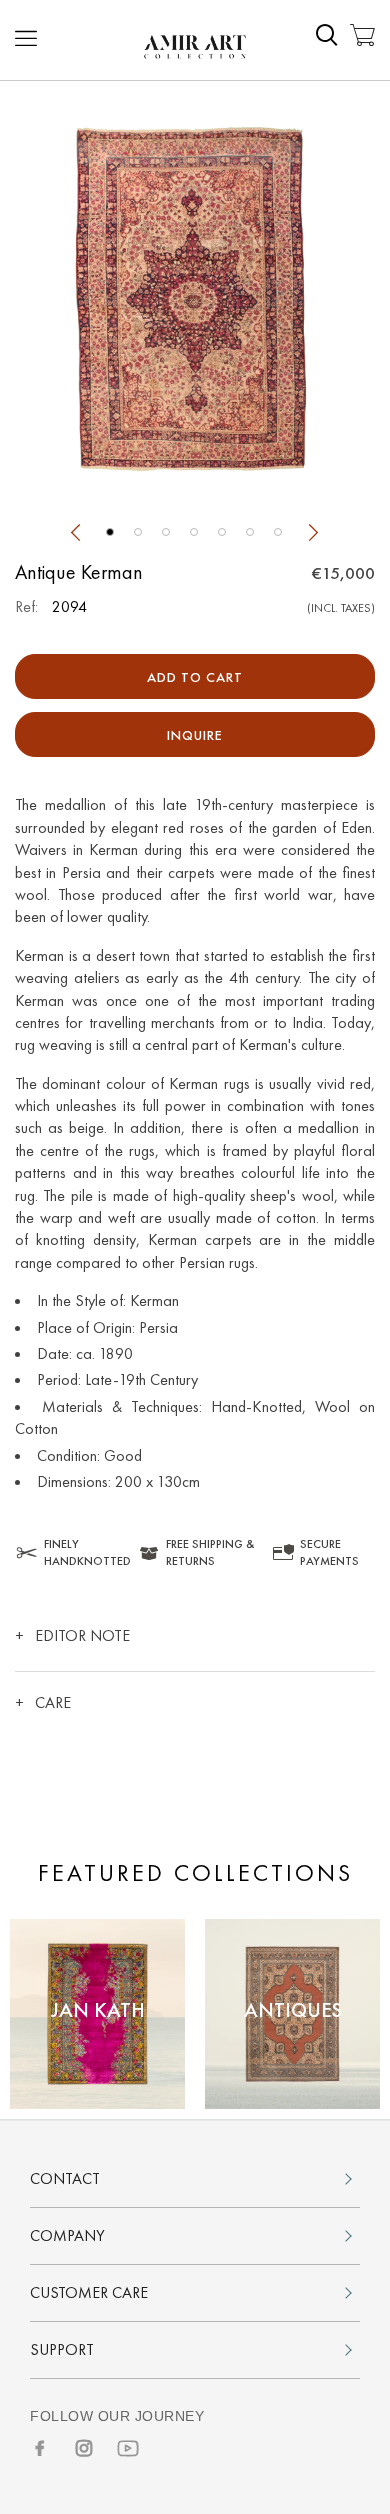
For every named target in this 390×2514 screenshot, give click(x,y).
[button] (110, 532)
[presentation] (75, 535)
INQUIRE (195, 735)
